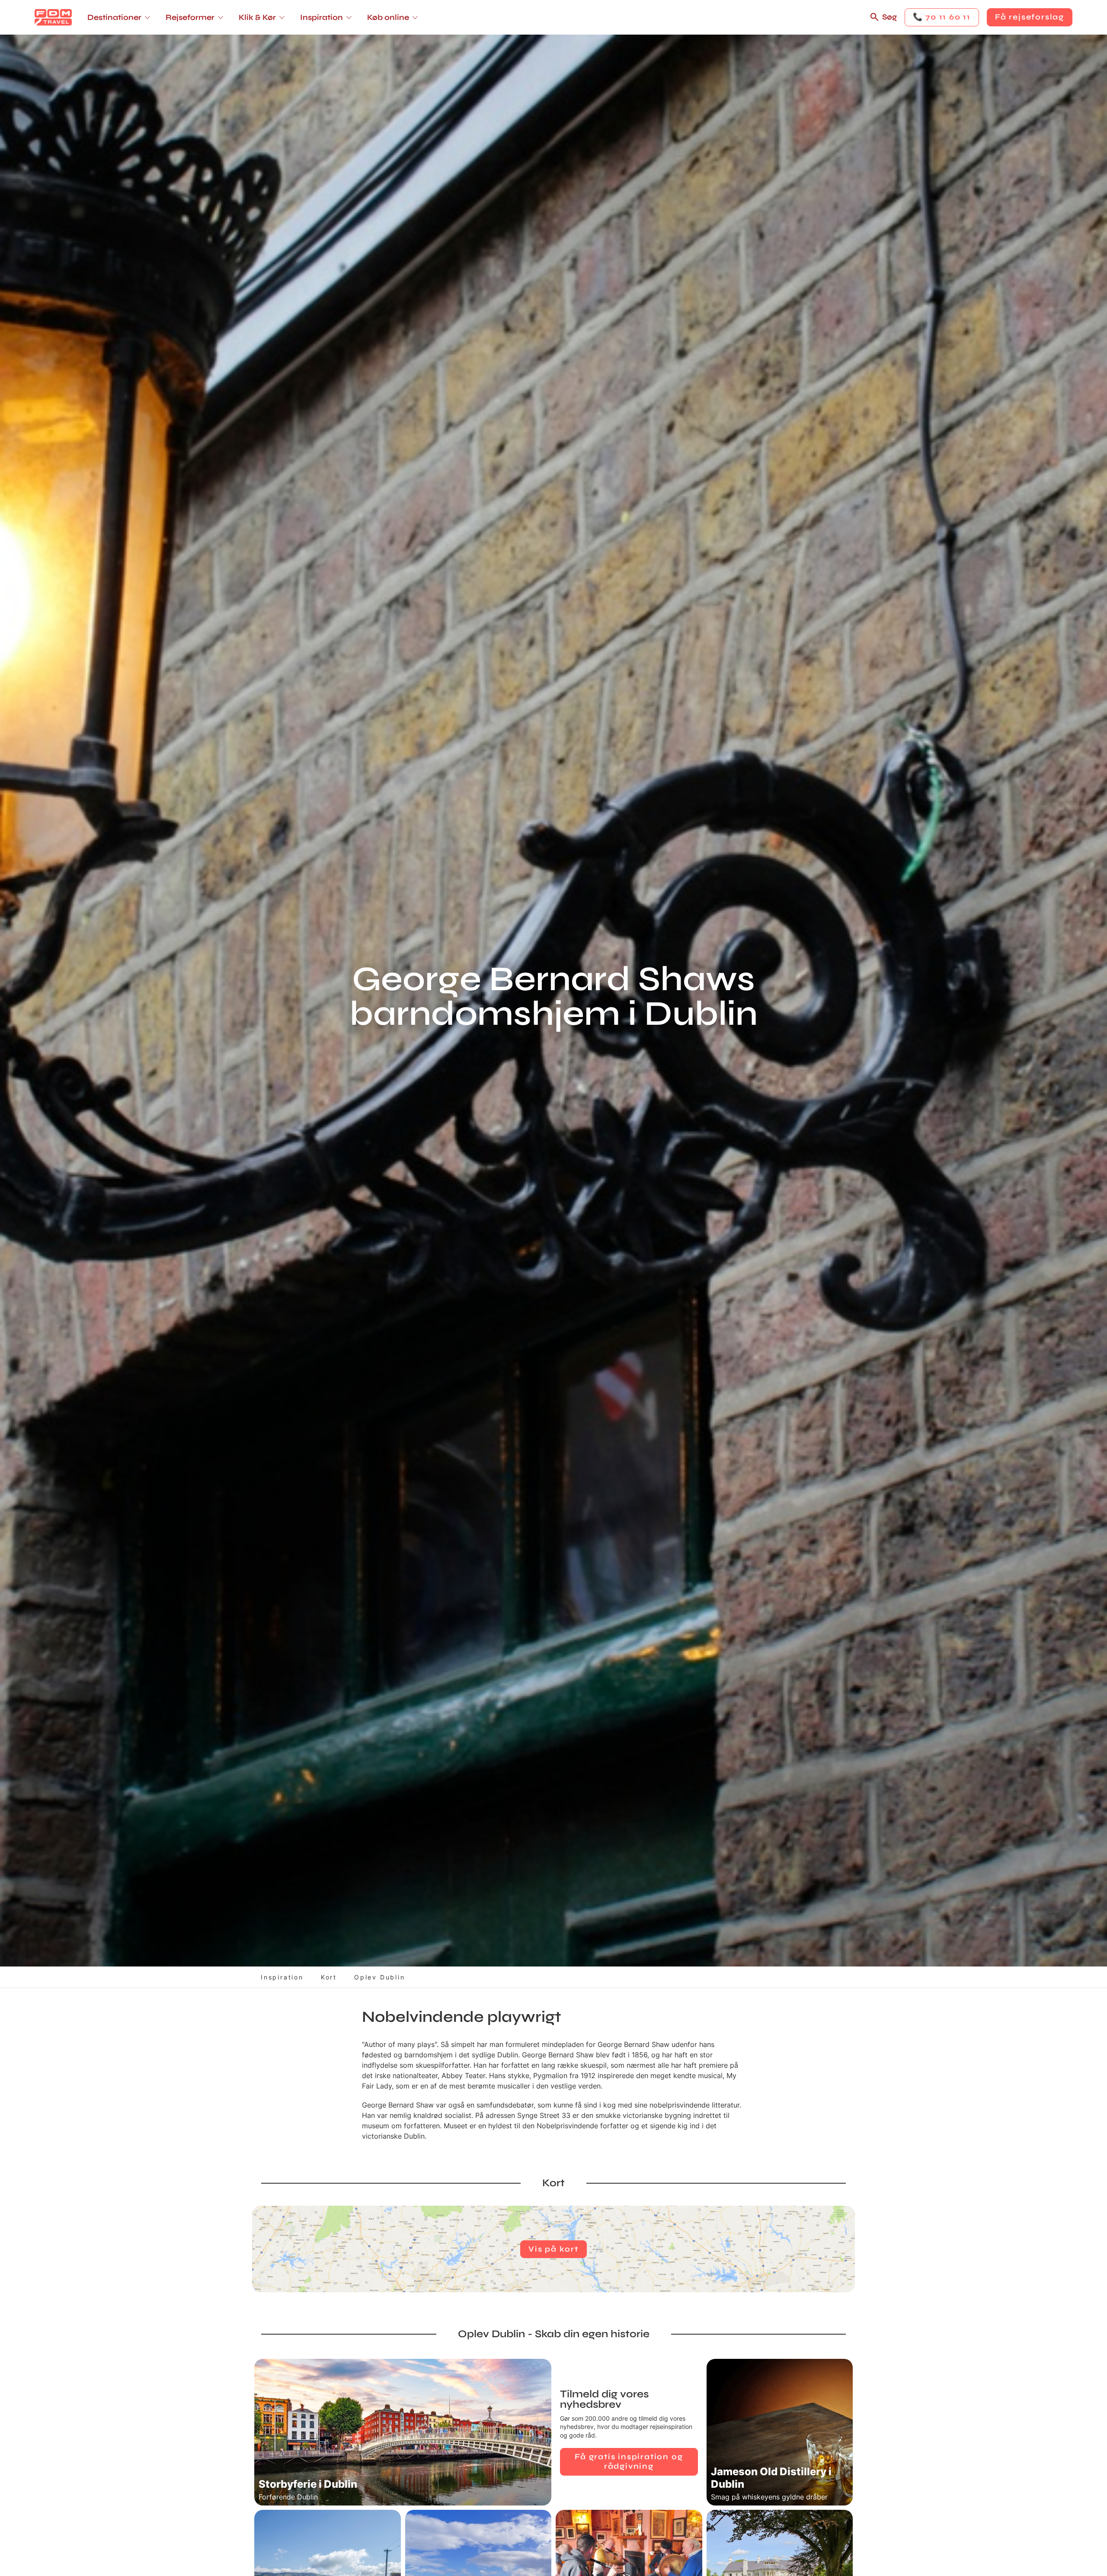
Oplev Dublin (380, 1977)
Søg (889, 17)
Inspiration (282, 1977)
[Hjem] (53, 17)
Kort (329, 1977)
